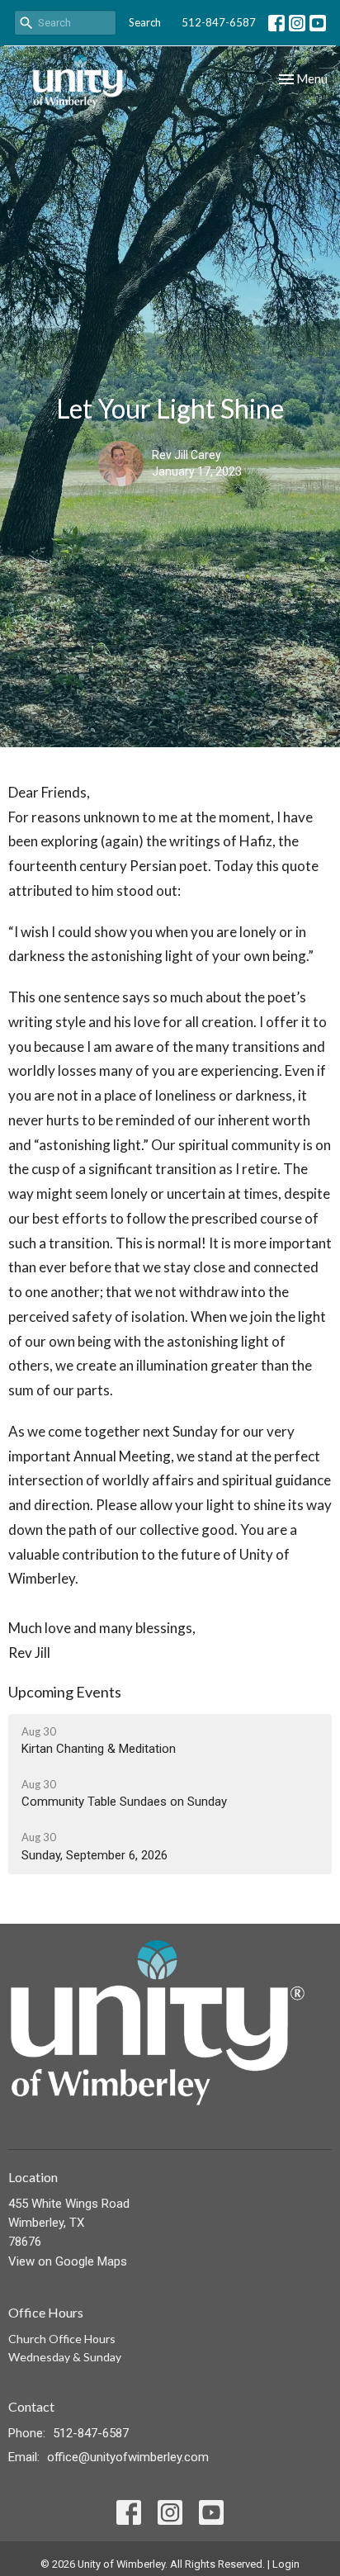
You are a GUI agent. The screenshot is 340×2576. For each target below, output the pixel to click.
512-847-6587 (219, 22)
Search (145, 22)
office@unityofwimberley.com (128, 2457)
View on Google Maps (68, 2261)
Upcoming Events (65, 1692)
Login (286, 2564)
